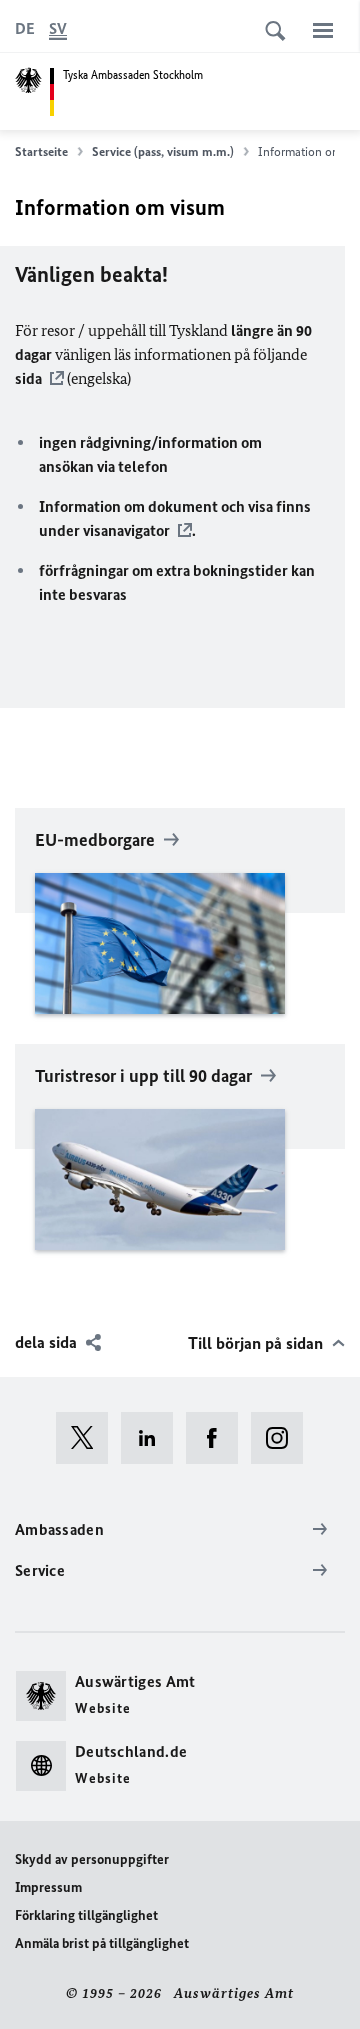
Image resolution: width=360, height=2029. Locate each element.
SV (58, 28)
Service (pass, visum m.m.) (163, 151)
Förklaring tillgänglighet (86, 1915)
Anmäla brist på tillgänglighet (102, 1943)
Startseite (41, 151)
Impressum (48, 1887)
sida (28, 378)
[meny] (323, 30)
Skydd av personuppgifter (92, 1859)
